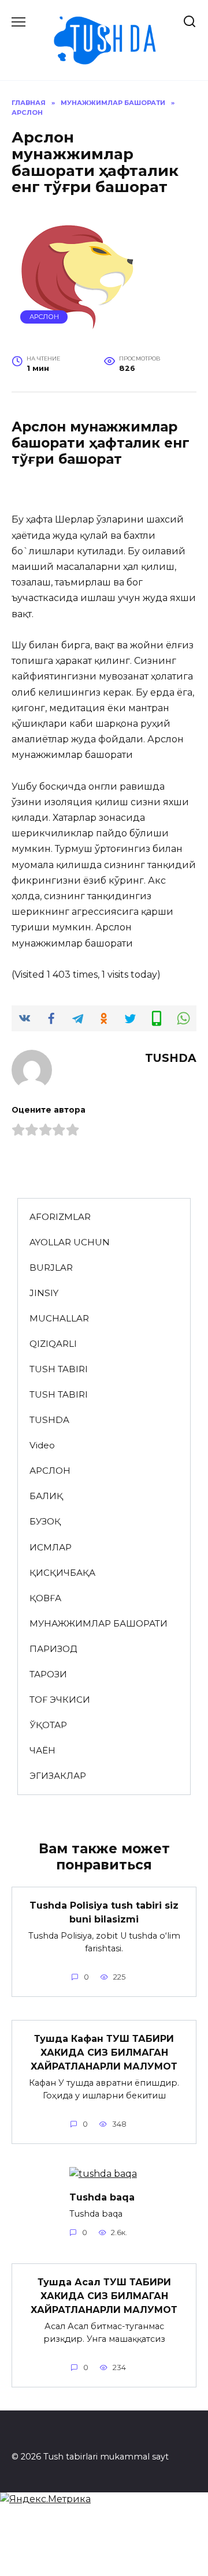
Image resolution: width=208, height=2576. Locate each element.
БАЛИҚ (46, 1496)
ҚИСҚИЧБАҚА (62, 1573)
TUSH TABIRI (59, 1369)
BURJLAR (51, 1268)
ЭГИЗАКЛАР (58, 1776)
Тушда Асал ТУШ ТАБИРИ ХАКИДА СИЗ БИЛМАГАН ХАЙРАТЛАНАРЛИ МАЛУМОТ (104, 2296)
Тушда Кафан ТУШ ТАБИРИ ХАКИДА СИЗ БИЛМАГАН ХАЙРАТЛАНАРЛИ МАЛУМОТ (104, 2053)
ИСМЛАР (51, 1547)
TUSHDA (49, 1420)
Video (42, 1445)
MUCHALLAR (59, 1318)
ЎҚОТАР (48, 1725)
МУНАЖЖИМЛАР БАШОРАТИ (99, 1623)
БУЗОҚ (45, 1521)
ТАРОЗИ (48, 1674)
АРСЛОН (44, 317)
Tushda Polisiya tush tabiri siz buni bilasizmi (104, 1912)
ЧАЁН (42, 1750)
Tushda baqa (102, 2197)
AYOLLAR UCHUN (70, 1242)
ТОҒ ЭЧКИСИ (60, 1700)
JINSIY (44, 1293)
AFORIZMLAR (60, 1217)
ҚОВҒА (45, 1598)
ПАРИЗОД (53, 1649)
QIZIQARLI (53, 1344)
